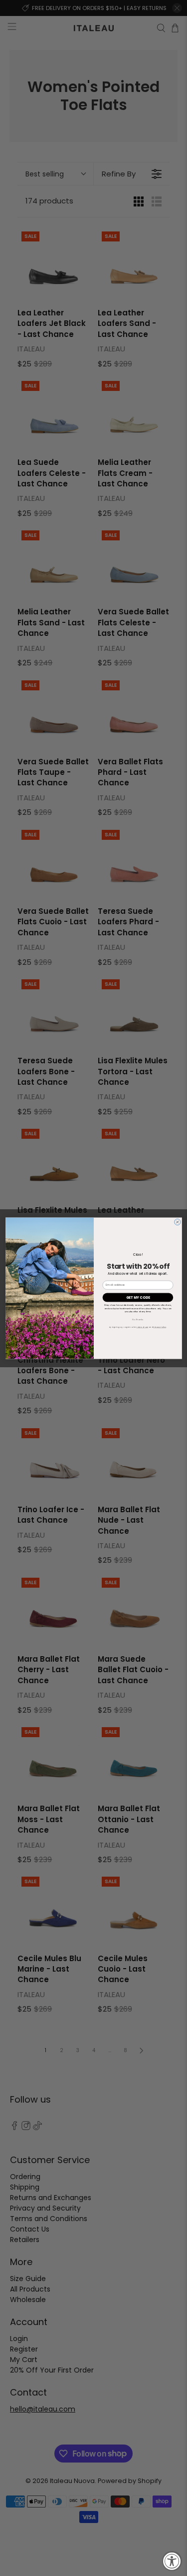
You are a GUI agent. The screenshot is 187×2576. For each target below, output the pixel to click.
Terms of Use (142, 1327)
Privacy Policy (159, 1327)
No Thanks (138, 1319)
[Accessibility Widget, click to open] (172, 2561)
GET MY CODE (137, 1297)
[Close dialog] (177, 1222)
